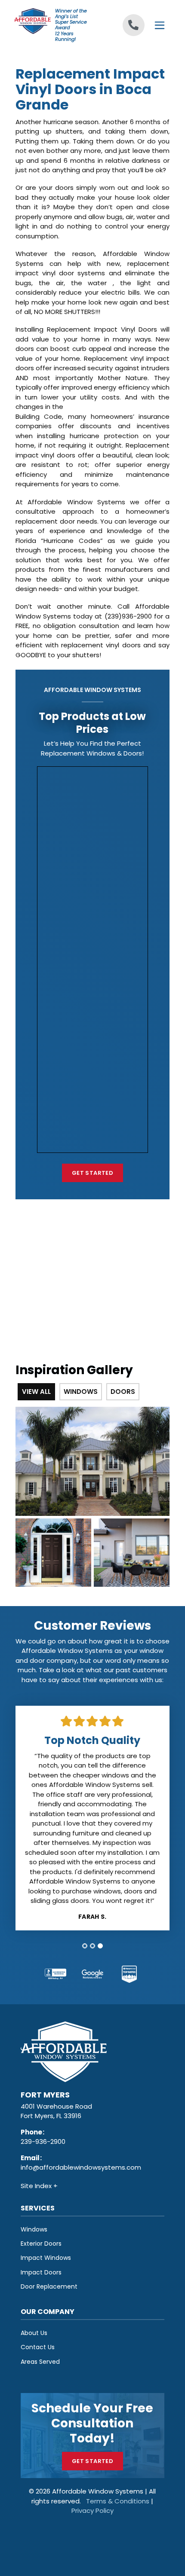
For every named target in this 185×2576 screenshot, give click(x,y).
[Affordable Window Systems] (32, 20)
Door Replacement (49, 2286)
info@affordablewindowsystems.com (81, 2167)
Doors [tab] (123, 1392)
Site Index (37, 2186)
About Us (34, 2333)
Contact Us (38, 2347)
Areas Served (40, 2362)
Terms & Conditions (118, 2501)
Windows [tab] (81, 1392)
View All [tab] (36, 1392)
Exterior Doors (41, 2244)
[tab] (85, 1946)
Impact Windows (46, 2258)
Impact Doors (41, 2272)
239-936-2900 (43, 2142)
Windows (34, 2229)
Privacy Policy (92, 2510)
